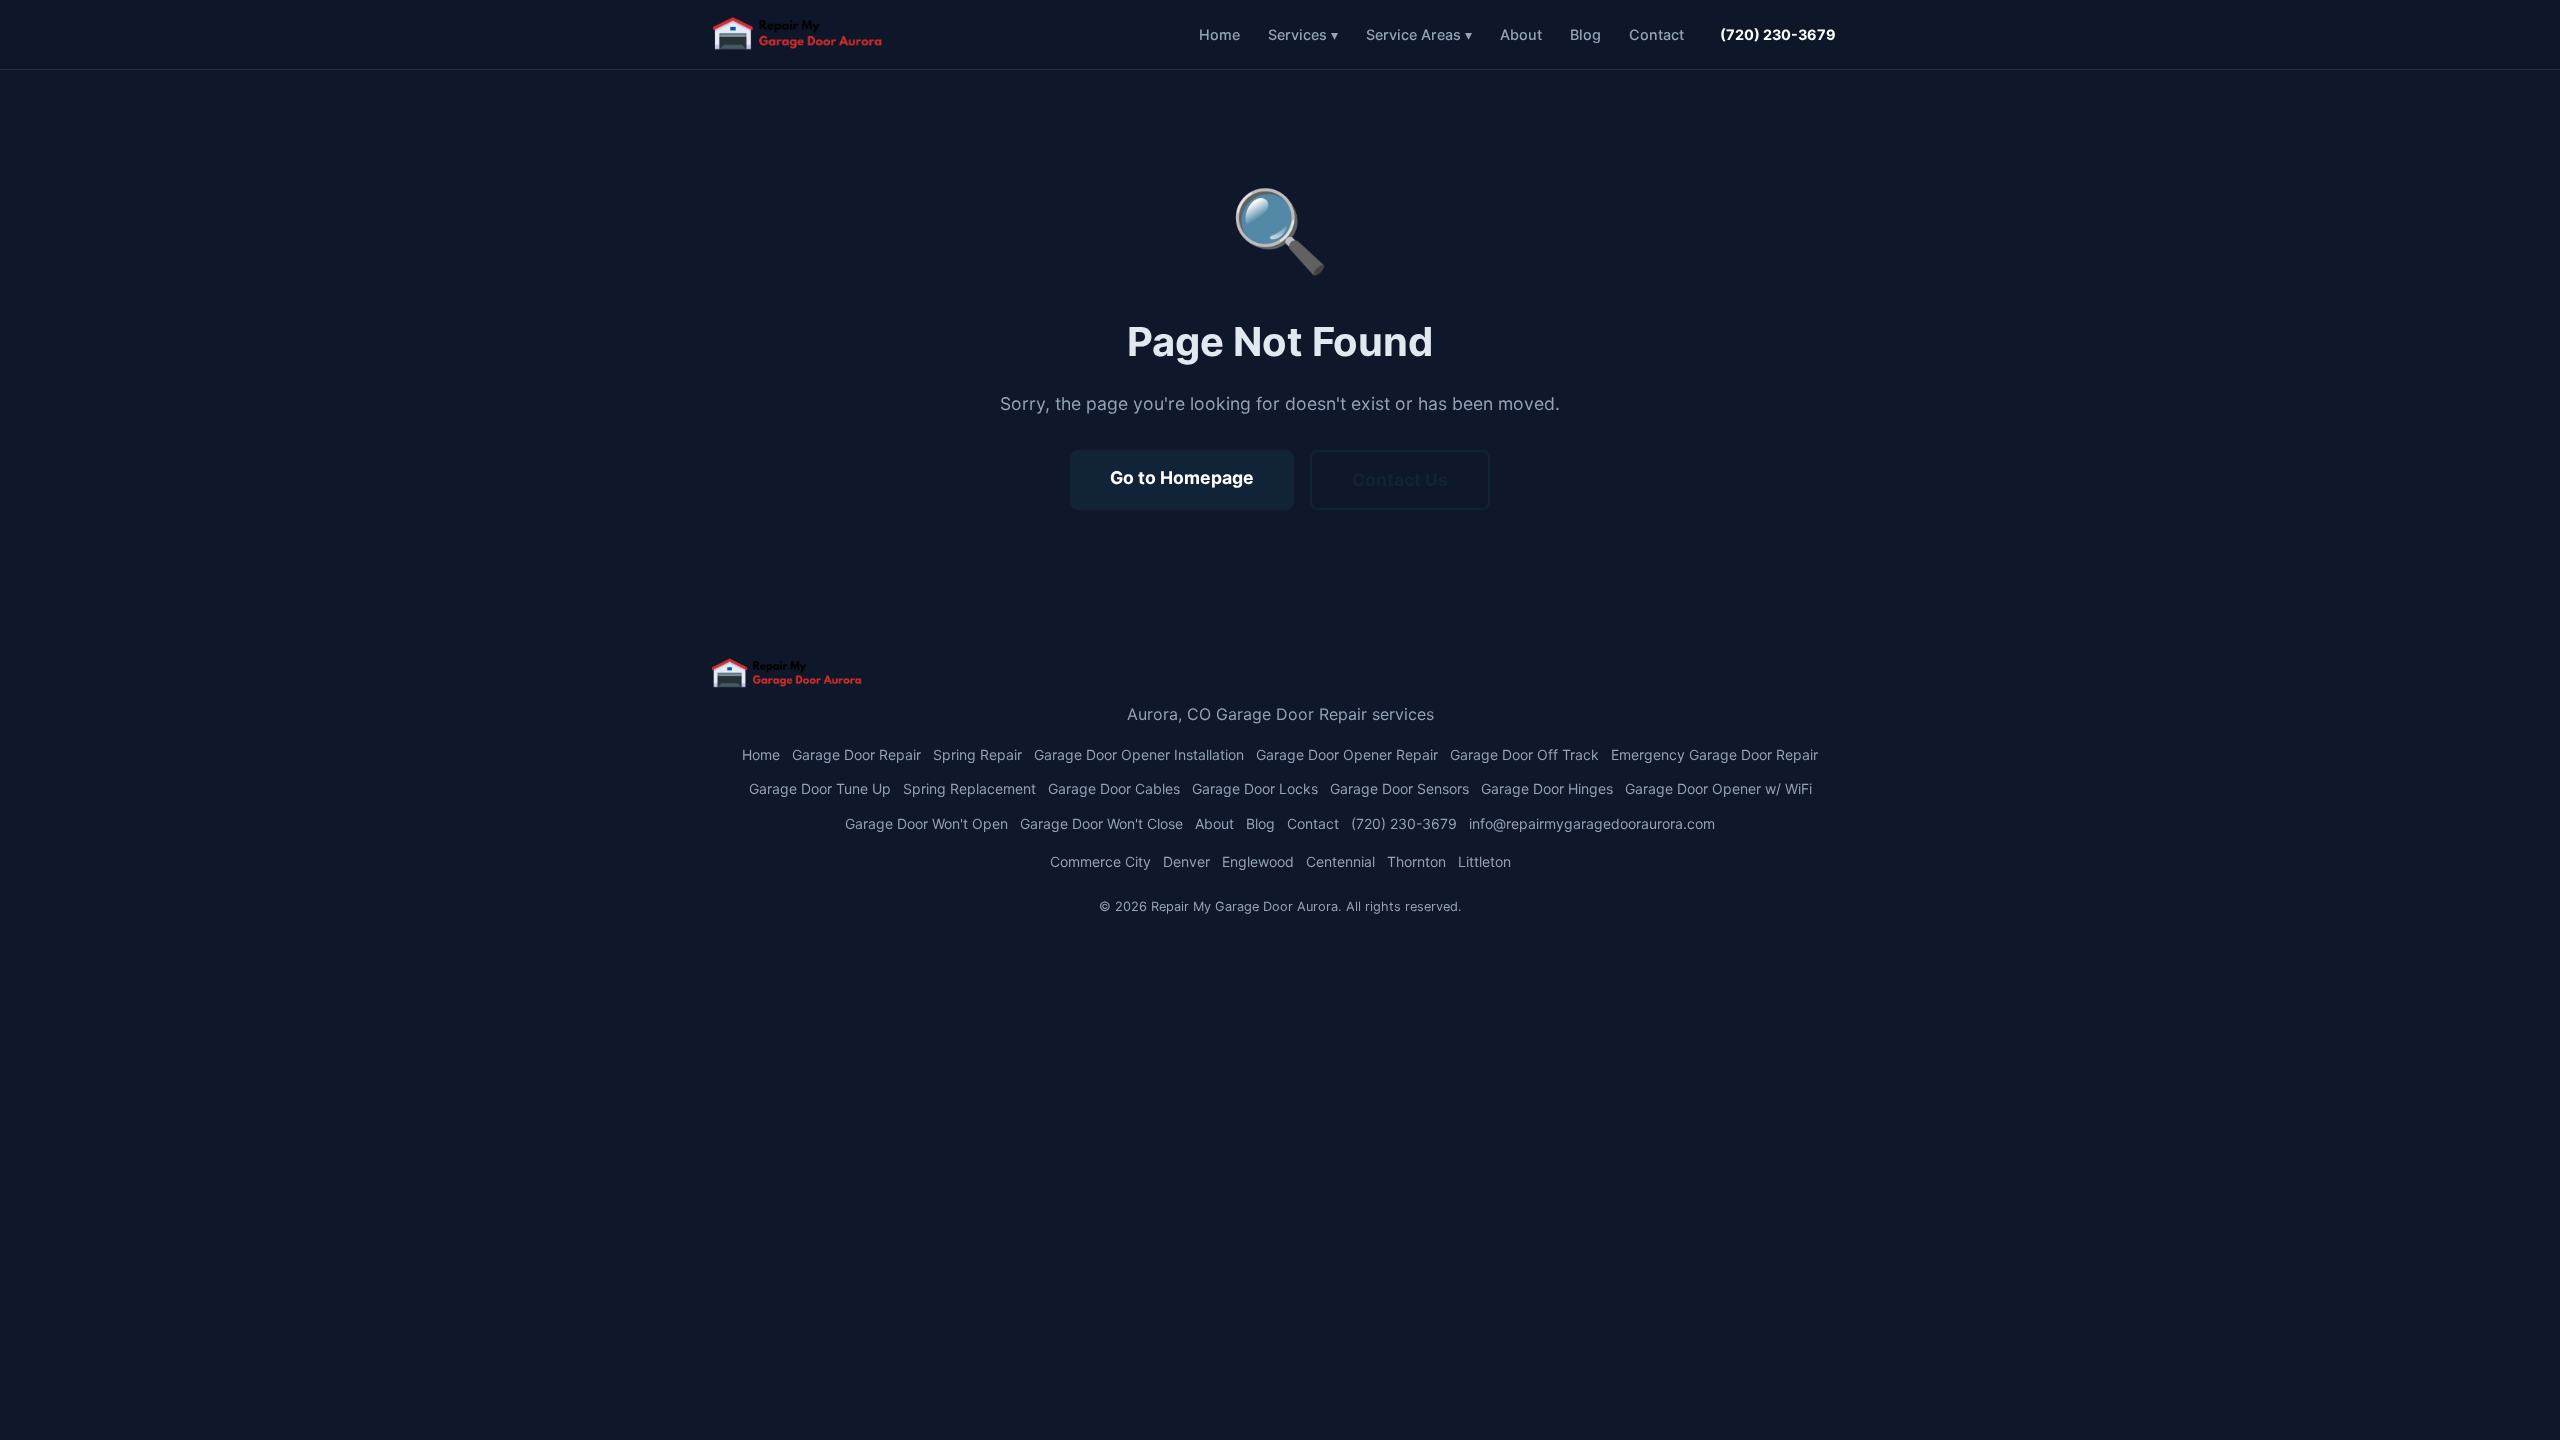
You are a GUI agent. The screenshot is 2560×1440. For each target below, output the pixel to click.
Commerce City (1100, 861)
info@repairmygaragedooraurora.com (1592, 823)
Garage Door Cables (1114, 788)
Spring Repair (977, 754)
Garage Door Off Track (1524, 754)
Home (1219, 34)
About (1521, 34)
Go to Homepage (1182, 477)
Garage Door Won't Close (1101, 823)
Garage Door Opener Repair (1347, 754)
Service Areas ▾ (1419, 34)
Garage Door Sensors (1399, 788)
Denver (1186, 861)
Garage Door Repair (856, 754)
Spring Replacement (969, 788)
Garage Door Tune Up (820, 788)
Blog (1585, 34)
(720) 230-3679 (1778, 34)
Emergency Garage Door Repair (1714, 754)
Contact (1656, 34)
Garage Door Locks (1255, 788)
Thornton (1416, 861)
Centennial (1340, 861)
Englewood (1258, 861)
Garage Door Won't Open (926, 823)
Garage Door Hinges (1547, 788)
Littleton (1484, 861)
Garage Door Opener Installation (1139, 754)
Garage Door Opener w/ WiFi (1718, 788)
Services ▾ (1303, 34)
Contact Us (1400, 479)
